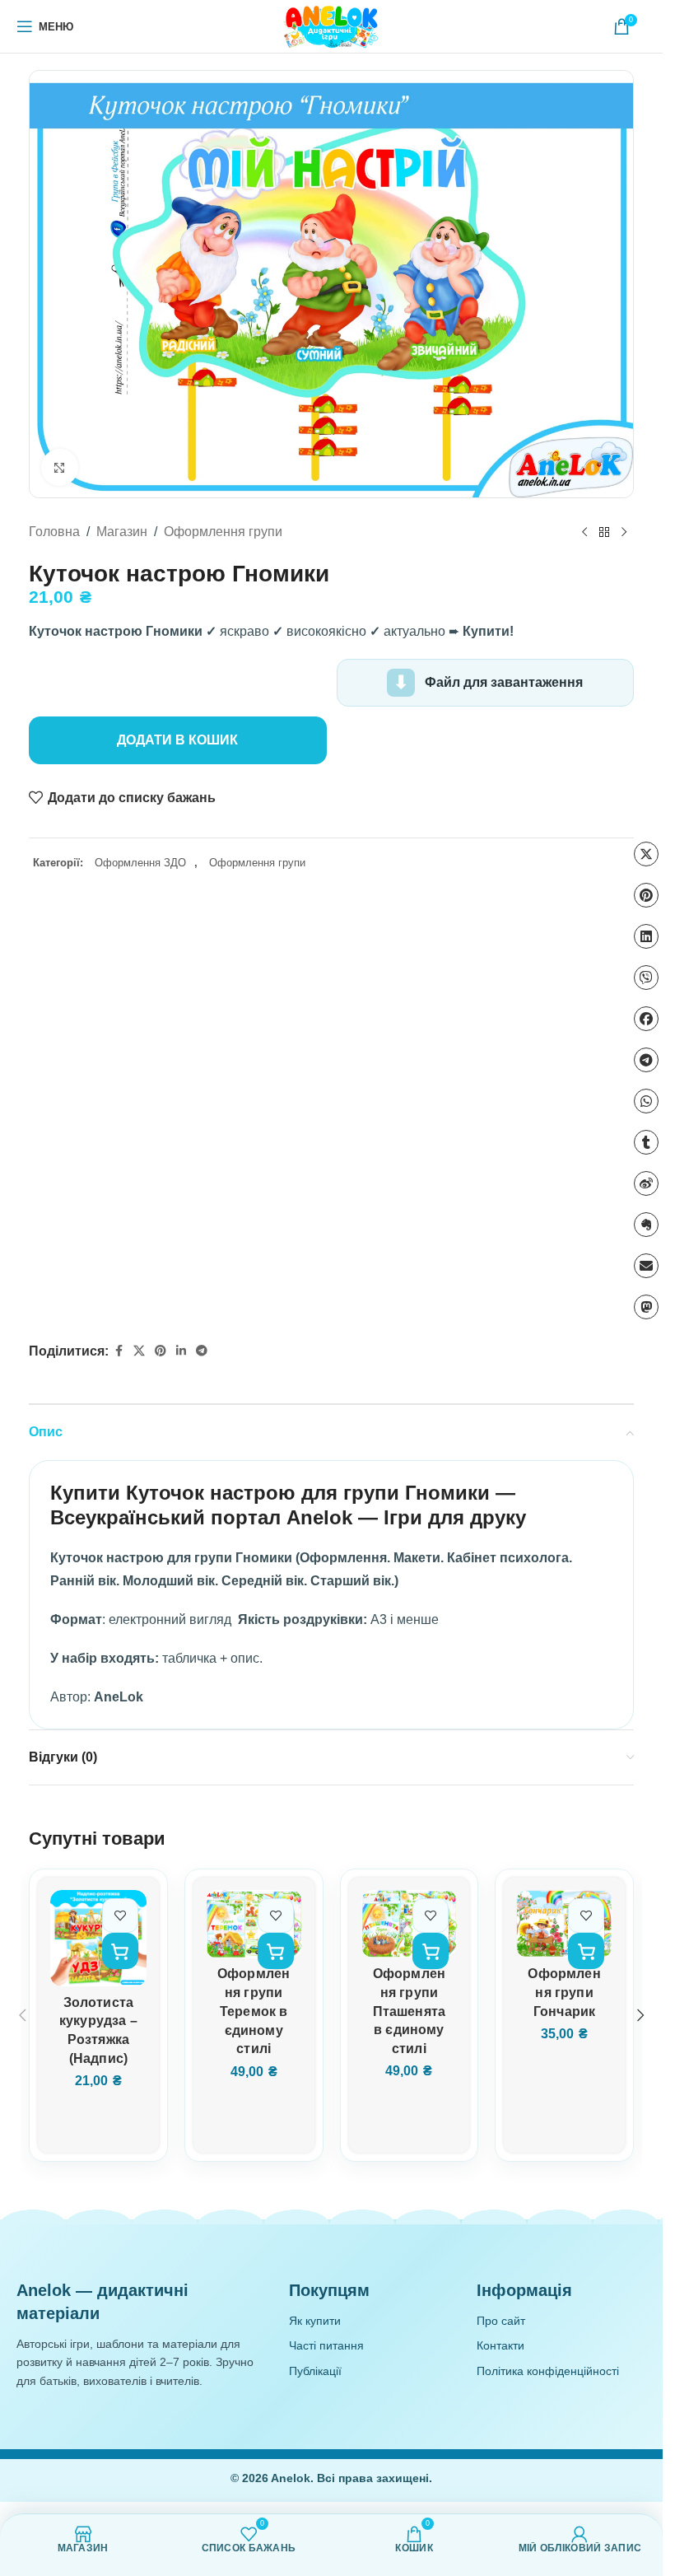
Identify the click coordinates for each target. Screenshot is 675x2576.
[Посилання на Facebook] (119, 1351)
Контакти (500, 2345)
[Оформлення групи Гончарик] (564, 1924)
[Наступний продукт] (624, 532)
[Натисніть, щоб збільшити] (60, 467)
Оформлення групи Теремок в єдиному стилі (254, 2011)
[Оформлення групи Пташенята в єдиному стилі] (410, 1924)
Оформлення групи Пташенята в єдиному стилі (409, 2011)
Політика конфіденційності (548, 2371)
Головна (54, 532)
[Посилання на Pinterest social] (161, 1351)
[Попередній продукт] (584, 532)
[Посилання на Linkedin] (181, 1351)
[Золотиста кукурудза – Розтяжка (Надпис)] (98, 1938)
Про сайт (501, 2321)
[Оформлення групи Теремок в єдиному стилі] (254, 1924)
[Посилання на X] (139, 1351)
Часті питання (326, 2345)
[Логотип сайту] (332, 26)
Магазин (122, 532)
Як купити (315, 2321)
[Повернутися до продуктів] (604, 532)
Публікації (315, 2371)
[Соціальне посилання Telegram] (202, 1351)
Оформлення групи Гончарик (564, 1992)
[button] (120, 1951)
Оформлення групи (223, 532)
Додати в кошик (177, 740)
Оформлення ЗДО (140, 863)
